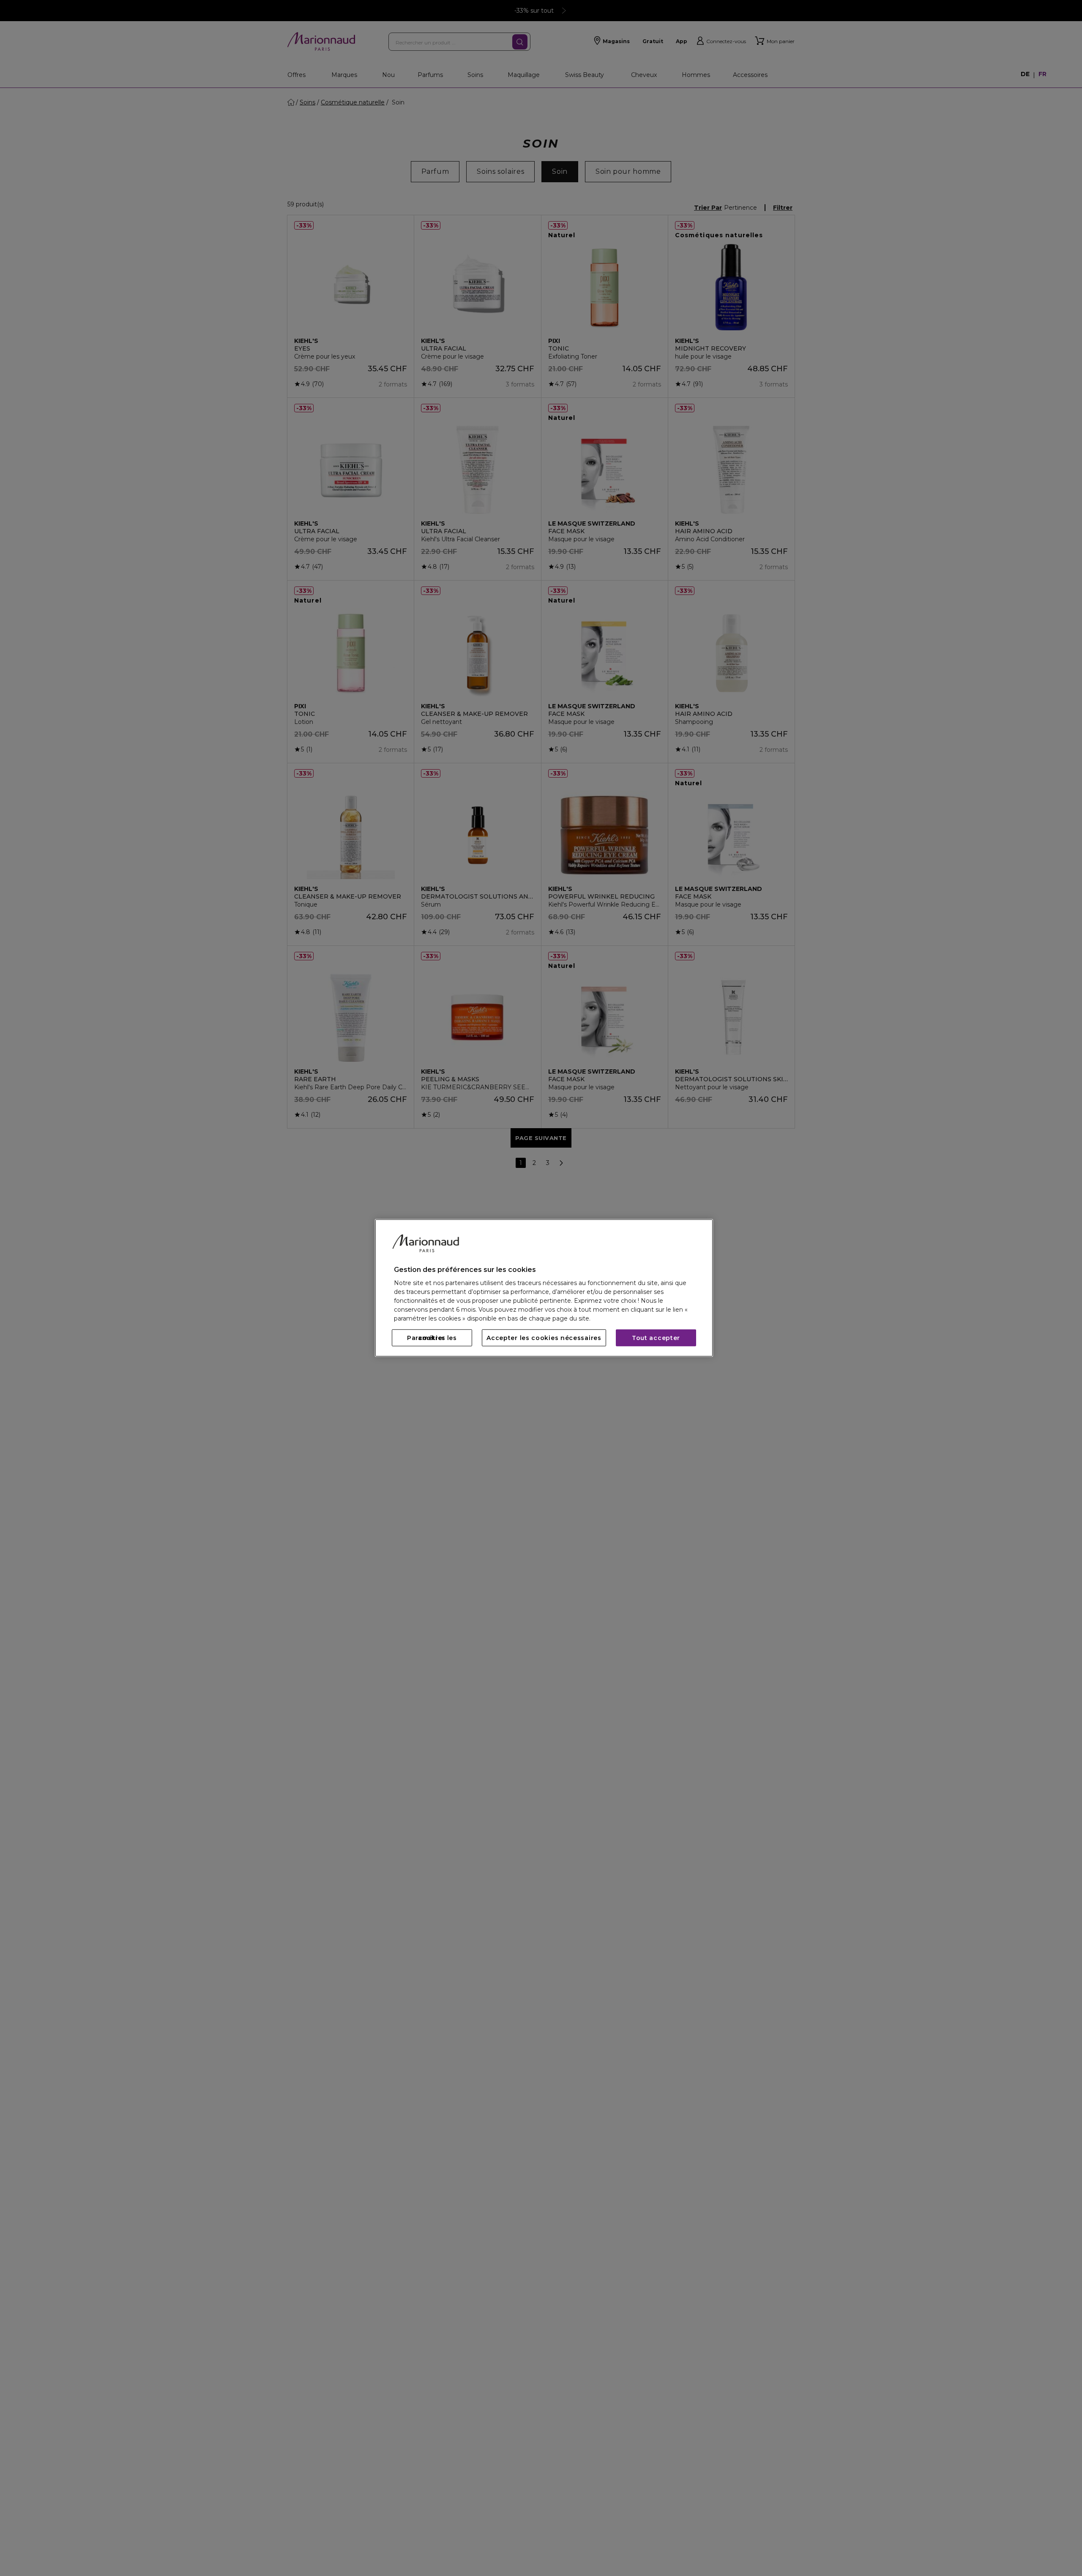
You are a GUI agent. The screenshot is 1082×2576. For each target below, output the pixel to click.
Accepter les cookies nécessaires (544, 1338)
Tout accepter (656, 1338)
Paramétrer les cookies (432, 1338)
